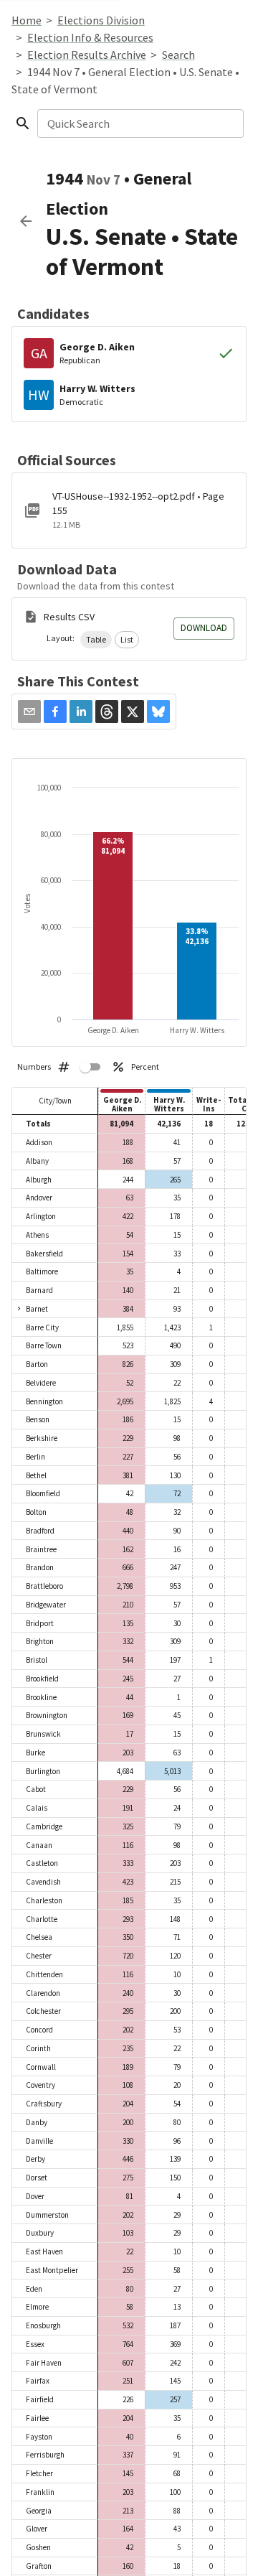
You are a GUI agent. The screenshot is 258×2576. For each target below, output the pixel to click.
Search (178, 55)
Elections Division (101, 20)
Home (27, 20)
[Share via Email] (29, 711)
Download (204, 628)
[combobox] (139, 123)
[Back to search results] (26, 221)
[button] (96, 640)
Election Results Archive (87, 55)
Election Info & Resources (90, 37)
